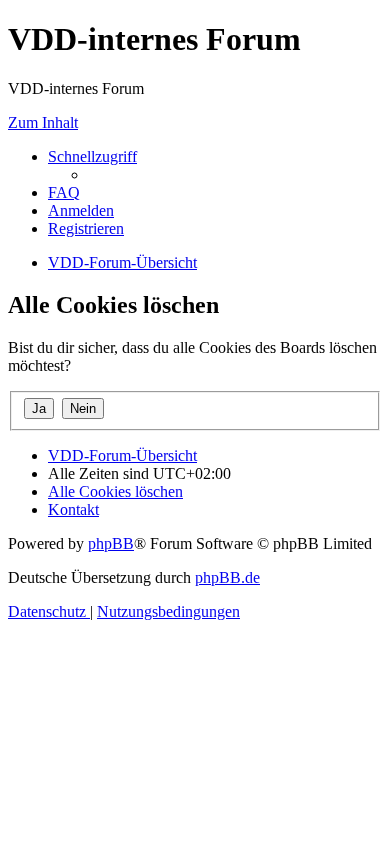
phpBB (111, 543)
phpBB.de (227, 577)
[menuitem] (64, 192)
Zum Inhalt (43, 122)
